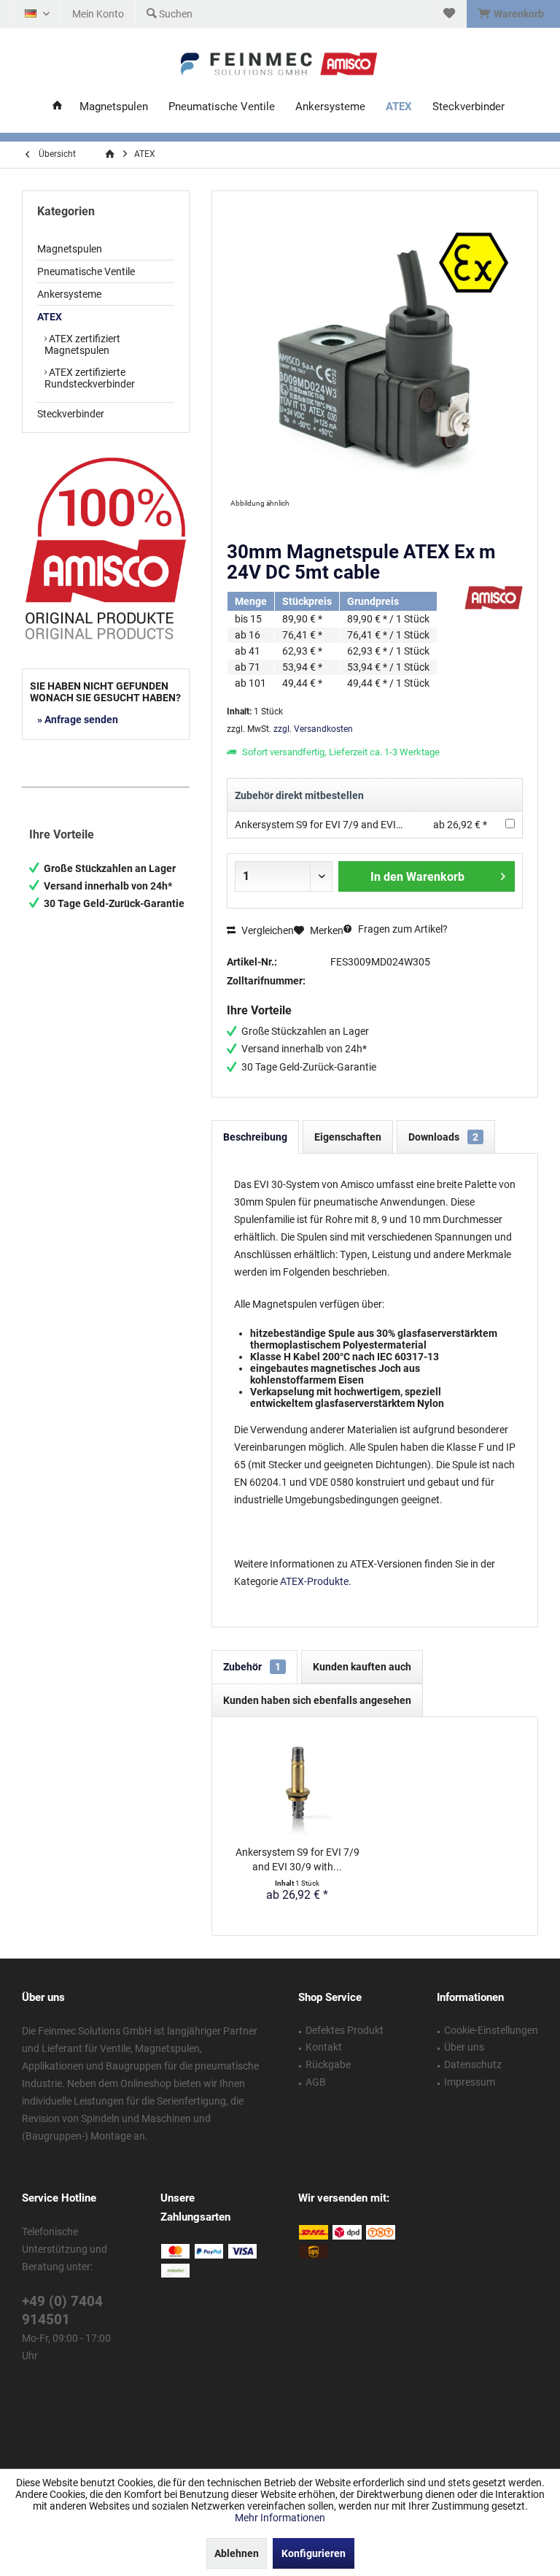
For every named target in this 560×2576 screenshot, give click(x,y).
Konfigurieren (314, 2553)
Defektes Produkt (345, 2030)
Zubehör (252, 1667)
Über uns (464, 2047)
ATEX (50, 317)
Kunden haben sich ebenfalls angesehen (317, 1700)
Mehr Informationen (280, 2518)
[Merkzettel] (449, 14)
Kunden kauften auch (362, 1667)
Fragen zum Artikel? (402, 929)
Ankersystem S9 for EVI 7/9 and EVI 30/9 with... (297, 1859)
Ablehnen (237, 2553)
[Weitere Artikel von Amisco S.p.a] (494, 598)
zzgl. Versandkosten (313, 729)
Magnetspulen (70, 249)
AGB (316, 2082)
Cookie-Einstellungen (491, 2030)
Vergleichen (267, 930)
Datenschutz (473, 2064)
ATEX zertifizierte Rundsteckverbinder (90, 378)
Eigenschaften (348, 1137)
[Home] (57, 107)
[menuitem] (513, 14)
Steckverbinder (71, 414)
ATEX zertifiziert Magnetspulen (82, 344)
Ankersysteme (69, 294)
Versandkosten (260, 2425)
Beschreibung (255, 1137)
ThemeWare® (409, 2440)
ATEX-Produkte (314, 1581)
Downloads (443, 1137)
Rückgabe (328, 2064)
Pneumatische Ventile (86, 271)
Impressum (470, 2082)
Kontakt (324, 2047)
